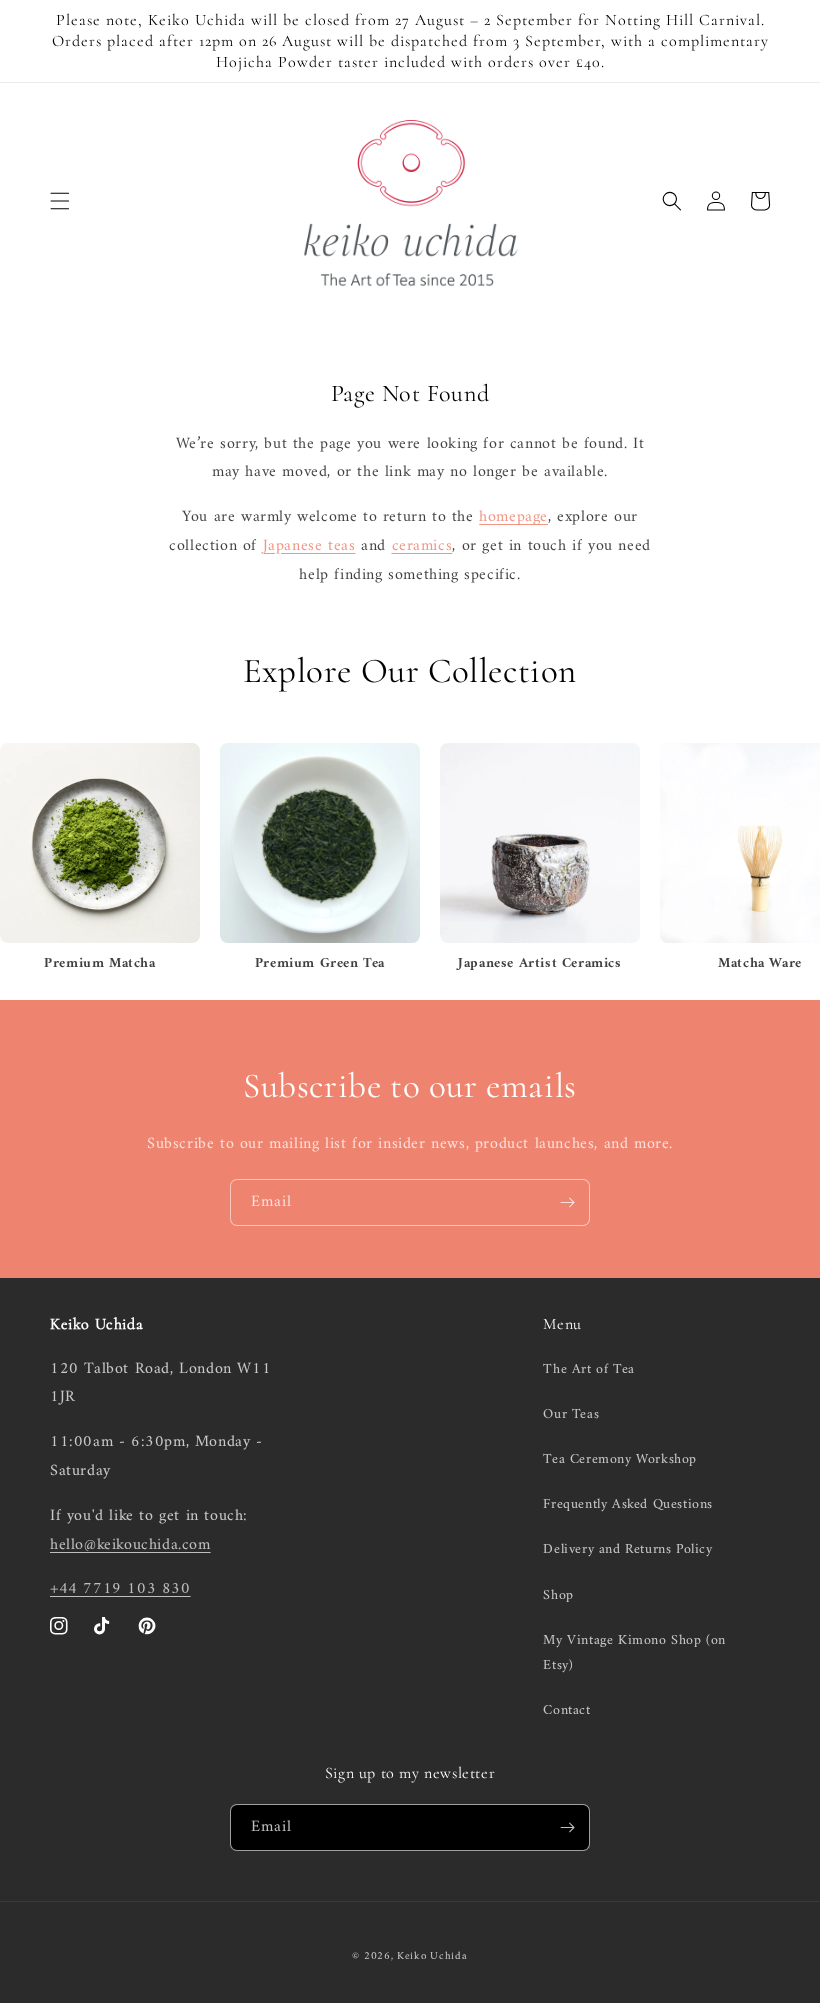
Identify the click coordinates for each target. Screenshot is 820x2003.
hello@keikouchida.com (130, 1545)
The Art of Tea (588, 1369)
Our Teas (571, 1414)
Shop (558, 1595)
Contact (566, 1710)
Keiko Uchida (432, 1956)
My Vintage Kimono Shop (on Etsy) (634, 1653)
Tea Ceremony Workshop (620, 1459)
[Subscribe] (567, 1202)
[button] (60, 201)
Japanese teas (309, 546)
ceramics (422, 546)
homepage (513, 517)
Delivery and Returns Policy (627, 1549)
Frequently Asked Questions (628, 1504)
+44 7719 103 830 (120, 1589)
